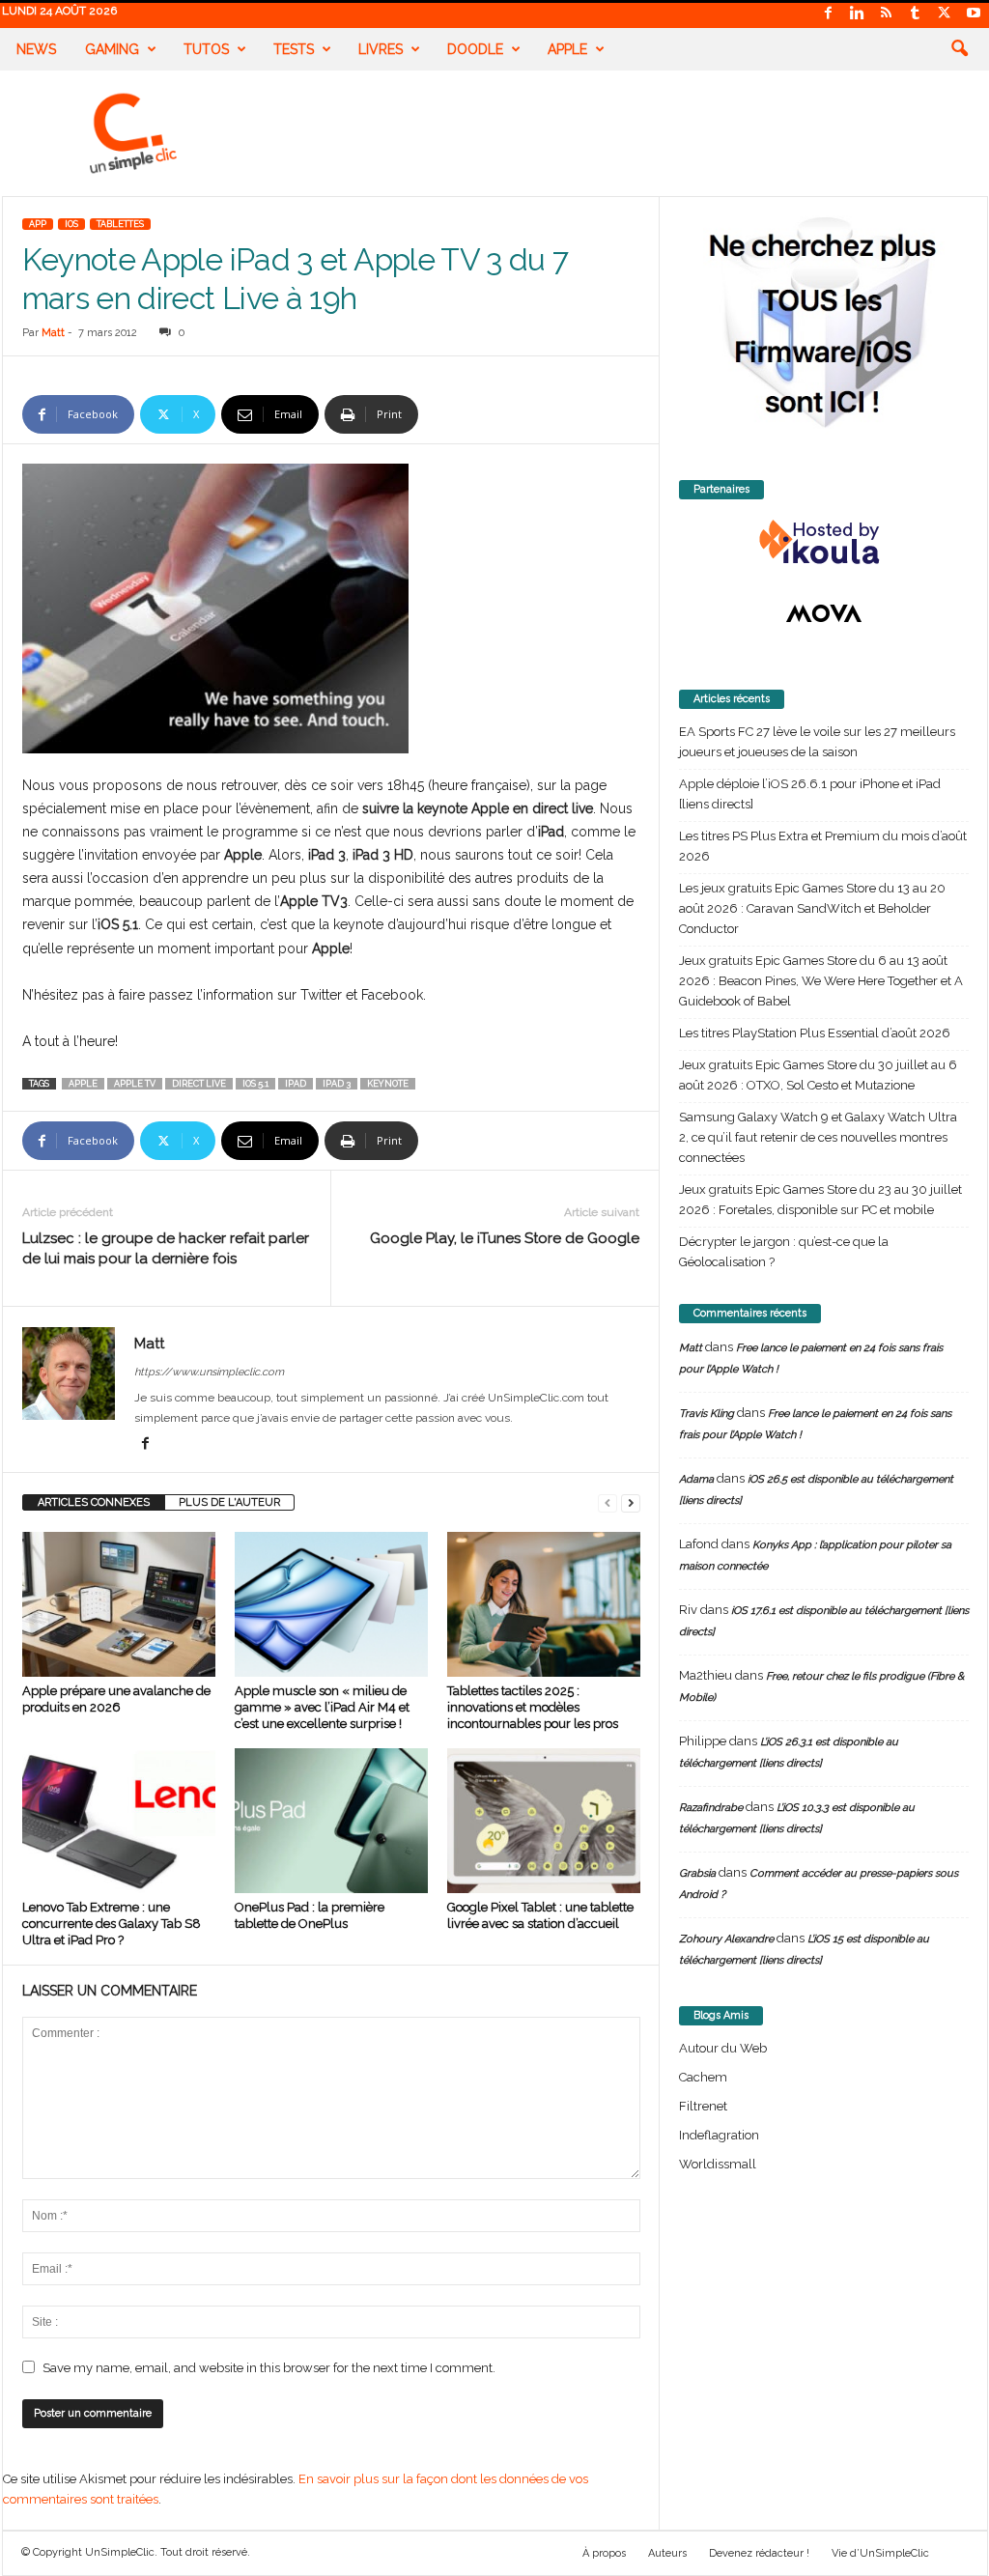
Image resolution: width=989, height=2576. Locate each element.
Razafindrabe (711, 1808)
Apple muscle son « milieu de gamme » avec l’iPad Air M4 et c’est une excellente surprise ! (322, 1707)
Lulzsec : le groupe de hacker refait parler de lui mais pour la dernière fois (166, 1248)
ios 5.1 (255, 1084)
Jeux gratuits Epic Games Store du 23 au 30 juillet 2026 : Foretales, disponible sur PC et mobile (820, 1200)
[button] (959, 49)
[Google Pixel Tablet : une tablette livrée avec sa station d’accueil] (544, 1821)
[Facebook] (829, 14)
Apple (567, 49)
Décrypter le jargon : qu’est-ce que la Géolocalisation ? (784, 1252)
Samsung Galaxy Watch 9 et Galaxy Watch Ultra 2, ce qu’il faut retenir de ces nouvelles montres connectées (818, 1137)
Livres (381, 49)
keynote (388, 1084)
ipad (296, 1084)
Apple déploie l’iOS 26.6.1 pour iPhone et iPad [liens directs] (810, 794)
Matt (53, 333)
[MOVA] (824, 613)
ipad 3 (337, 1084)
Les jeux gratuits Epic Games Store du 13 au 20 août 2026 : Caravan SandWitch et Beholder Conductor (812, 908)
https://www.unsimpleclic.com (209, 1372)
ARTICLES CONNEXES (94, 1502)
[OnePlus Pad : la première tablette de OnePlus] (331, 1821)
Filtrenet (703, 2106)
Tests (294, 49)
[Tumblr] (916, 14)
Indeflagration (719, 2135)
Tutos (206, 49)
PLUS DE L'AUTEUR (229, 1502)
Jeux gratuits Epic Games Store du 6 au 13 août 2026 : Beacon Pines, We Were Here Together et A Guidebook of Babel (821, 981)
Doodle (475, 49)
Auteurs (667, 2553)
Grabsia (697, 1873)
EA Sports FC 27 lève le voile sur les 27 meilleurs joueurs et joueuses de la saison (817, 742)
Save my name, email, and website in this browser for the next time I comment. (269, 2368)
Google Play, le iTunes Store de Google (505, 1238)
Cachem (703, 2077)
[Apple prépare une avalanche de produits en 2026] (119, 1604)
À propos (604, 2553)
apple (83, 1084)
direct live (199, 1084)
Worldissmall (718, 2164)
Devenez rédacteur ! (759, 2553)
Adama (696, 1479)
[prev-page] (608, 1502)
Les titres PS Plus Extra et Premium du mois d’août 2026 (823, 846)
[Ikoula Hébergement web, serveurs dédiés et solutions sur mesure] (824, 543)
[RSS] (887, 14)
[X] (945, 14)
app (38, 224)
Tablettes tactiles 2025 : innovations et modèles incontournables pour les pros (533, 1707)
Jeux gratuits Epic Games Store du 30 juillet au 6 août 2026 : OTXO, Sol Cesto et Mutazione (818, 1075)
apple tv (135, 1084)
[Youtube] (974, 14)
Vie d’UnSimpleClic (880, 2553)
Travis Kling (706, 1414)
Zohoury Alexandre (726, 1939)
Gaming (112, 49)
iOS (71, 224)
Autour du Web (723, 2048)
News (36, 49)
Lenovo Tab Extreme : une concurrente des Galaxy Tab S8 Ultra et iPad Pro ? (112, 1924)
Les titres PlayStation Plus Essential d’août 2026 (815, 1033)
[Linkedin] (858, 14)
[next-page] (631, 1502)
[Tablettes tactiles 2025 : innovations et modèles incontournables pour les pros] (544, 1604)
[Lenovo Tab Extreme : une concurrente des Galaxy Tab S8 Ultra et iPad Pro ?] (119, 1821)
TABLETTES (120, 224)
